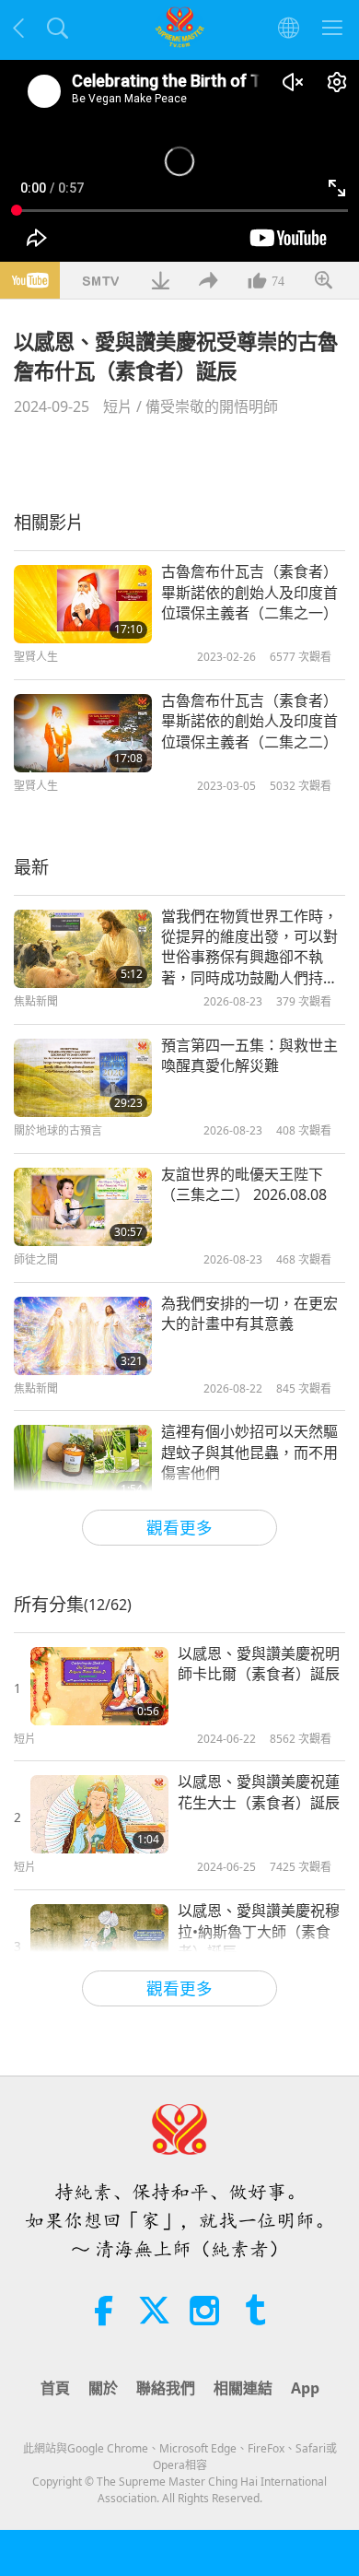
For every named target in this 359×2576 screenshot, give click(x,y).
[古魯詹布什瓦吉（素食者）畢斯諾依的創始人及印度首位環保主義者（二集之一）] (83, 604)
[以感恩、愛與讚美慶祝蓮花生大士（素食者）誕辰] (99, 1814)
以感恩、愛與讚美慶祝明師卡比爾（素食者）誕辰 (259, 1664)
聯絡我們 (166, 2388)
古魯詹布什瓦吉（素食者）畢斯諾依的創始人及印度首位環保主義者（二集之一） (249, 592)
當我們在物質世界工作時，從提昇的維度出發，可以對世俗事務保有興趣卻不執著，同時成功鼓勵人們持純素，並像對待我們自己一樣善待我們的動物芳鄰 (249, 947)
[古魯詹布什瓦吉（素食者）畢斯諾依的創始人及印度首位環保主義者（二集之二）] (83, 733)
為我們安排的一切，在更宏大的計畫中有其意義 (249, 1313)
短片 (118, 406)
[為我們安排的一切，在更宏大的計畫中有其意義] (83, 1336)
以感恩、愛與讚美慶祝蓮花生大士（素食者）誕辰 (259, 1792)
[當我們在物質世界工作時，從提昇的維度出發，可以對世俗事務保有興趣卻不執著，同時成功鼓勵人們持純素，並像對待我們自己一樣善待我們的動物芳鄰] (83, 949)
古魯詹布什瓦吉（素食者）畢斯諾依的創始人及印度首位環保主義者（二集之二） (249, 721)
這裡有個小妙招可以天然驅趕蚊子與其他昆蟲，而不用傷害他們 (249, 1452)
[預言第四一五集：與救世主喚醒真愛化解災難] (83, 1078)
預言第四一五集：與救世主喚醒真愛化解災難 (249, 1055)
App (305, 2388)
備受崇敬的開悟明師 (212, 406)
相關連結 (243, 2388)
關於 (103, 2388)
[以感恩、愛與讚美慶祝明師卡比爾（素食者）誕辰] (99, 1686)
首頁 (55, 2388)
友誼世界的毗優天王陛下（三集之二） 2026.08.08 (244, 1184)
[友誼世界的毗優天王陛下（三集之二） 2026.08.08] (83, 1207)
